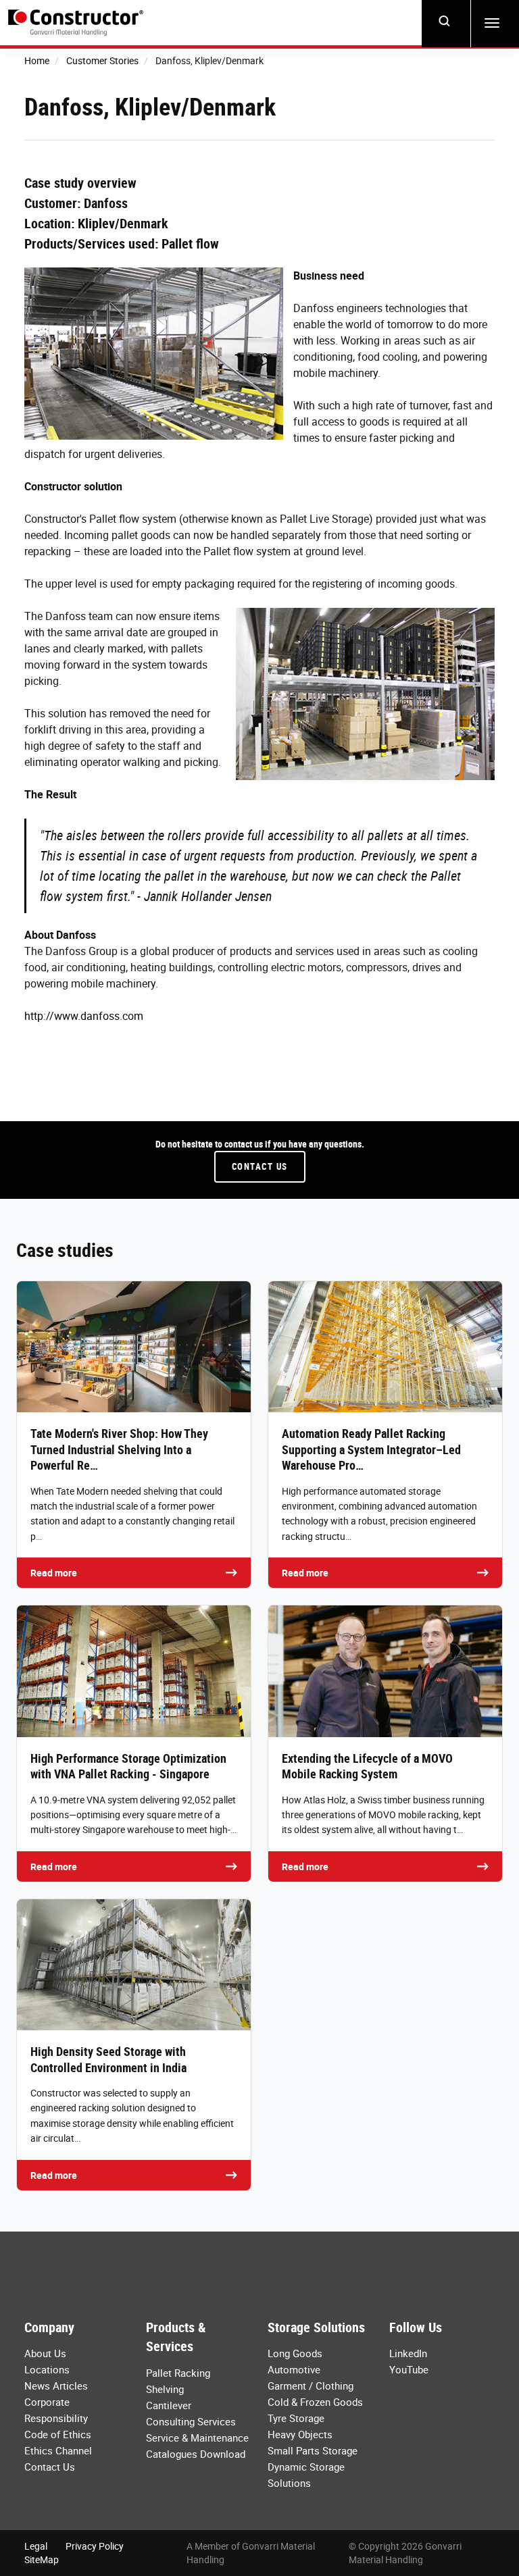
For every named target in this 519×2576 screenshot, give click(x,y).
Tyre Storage (296, 2418)
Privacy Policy (95, 2546)
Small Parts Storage (313, 2450)
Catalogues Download (196, 2454)
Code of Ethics (58, 2434)
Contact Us (260, 1166)
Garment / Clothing (311, 2386)
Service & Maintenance (197, 2438)
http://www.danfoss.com (84, 1016)
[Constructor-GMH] (76, 23)
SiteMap (42, 2559)
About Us (45, 2353)
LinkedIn (408, 2353)
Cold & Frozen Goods (315, 2402)
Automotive (294, 2369)
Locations (47, 2369)
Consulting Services (191, 2421)
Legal (36, 2546)
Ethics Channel (58, 2450)
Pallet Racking (178, 2373)
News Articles (56, 2386)
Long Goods (295, 2353)
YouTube (409, 2369)
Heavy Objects (300, 2434)
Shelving (165, 2389)
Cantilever (169, 2405)
